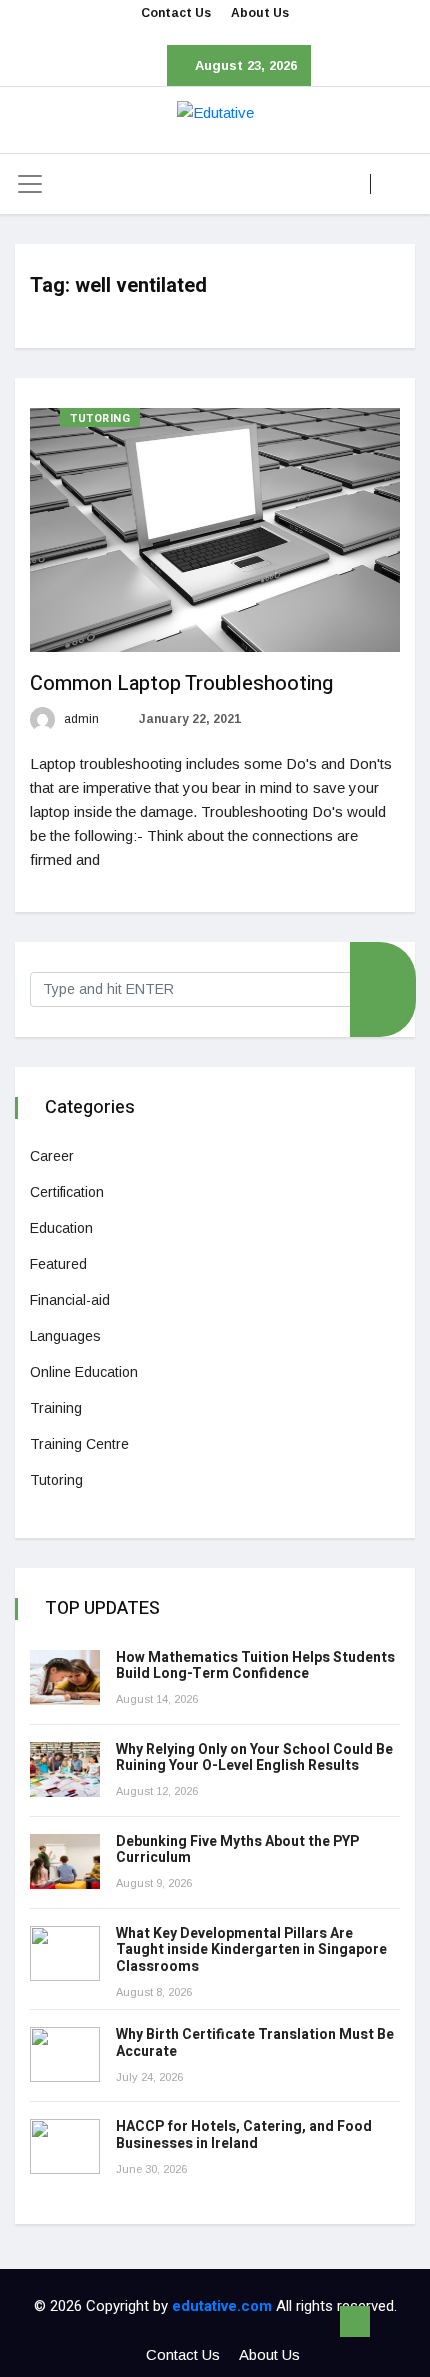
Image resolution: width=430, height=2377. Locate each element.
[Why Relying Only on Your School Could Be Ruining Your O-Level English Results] (65, 1769)
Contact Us (176, 13)
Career (52, 1156)
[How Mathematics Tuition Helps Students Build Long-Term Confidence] (65, 1677)
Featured (58, 1264)
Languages (65, 1336)
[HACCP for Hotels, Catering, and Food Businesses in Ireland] (65, 2146)
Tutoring (100, 418)
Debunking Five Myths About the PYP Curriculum (237, 1850)
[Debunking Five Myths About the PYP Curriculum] (65, 1861)
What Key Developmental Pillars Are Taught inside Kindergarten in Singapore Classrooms (251, 1950)
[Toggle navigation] (30, 184)
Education (61, 1228)
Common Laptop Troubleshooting (181, 683)
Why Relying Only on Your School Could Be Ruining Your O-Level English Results (254, 1758)
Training (56, 1408)
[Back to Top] (355, 2322)
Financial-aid (70, 1300)
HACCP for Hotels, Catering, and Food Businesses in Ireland (244, 2135)
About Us (260, 13)
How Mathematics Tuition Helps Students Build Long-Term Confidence (255, 1666)
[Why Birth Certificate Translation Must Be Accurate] (65, 2054)
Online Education (84, 1372)
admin (80, 719)
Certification (67, 1192)
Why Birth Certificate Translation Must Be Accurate (255, 2043)
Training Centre (79, 1444)
